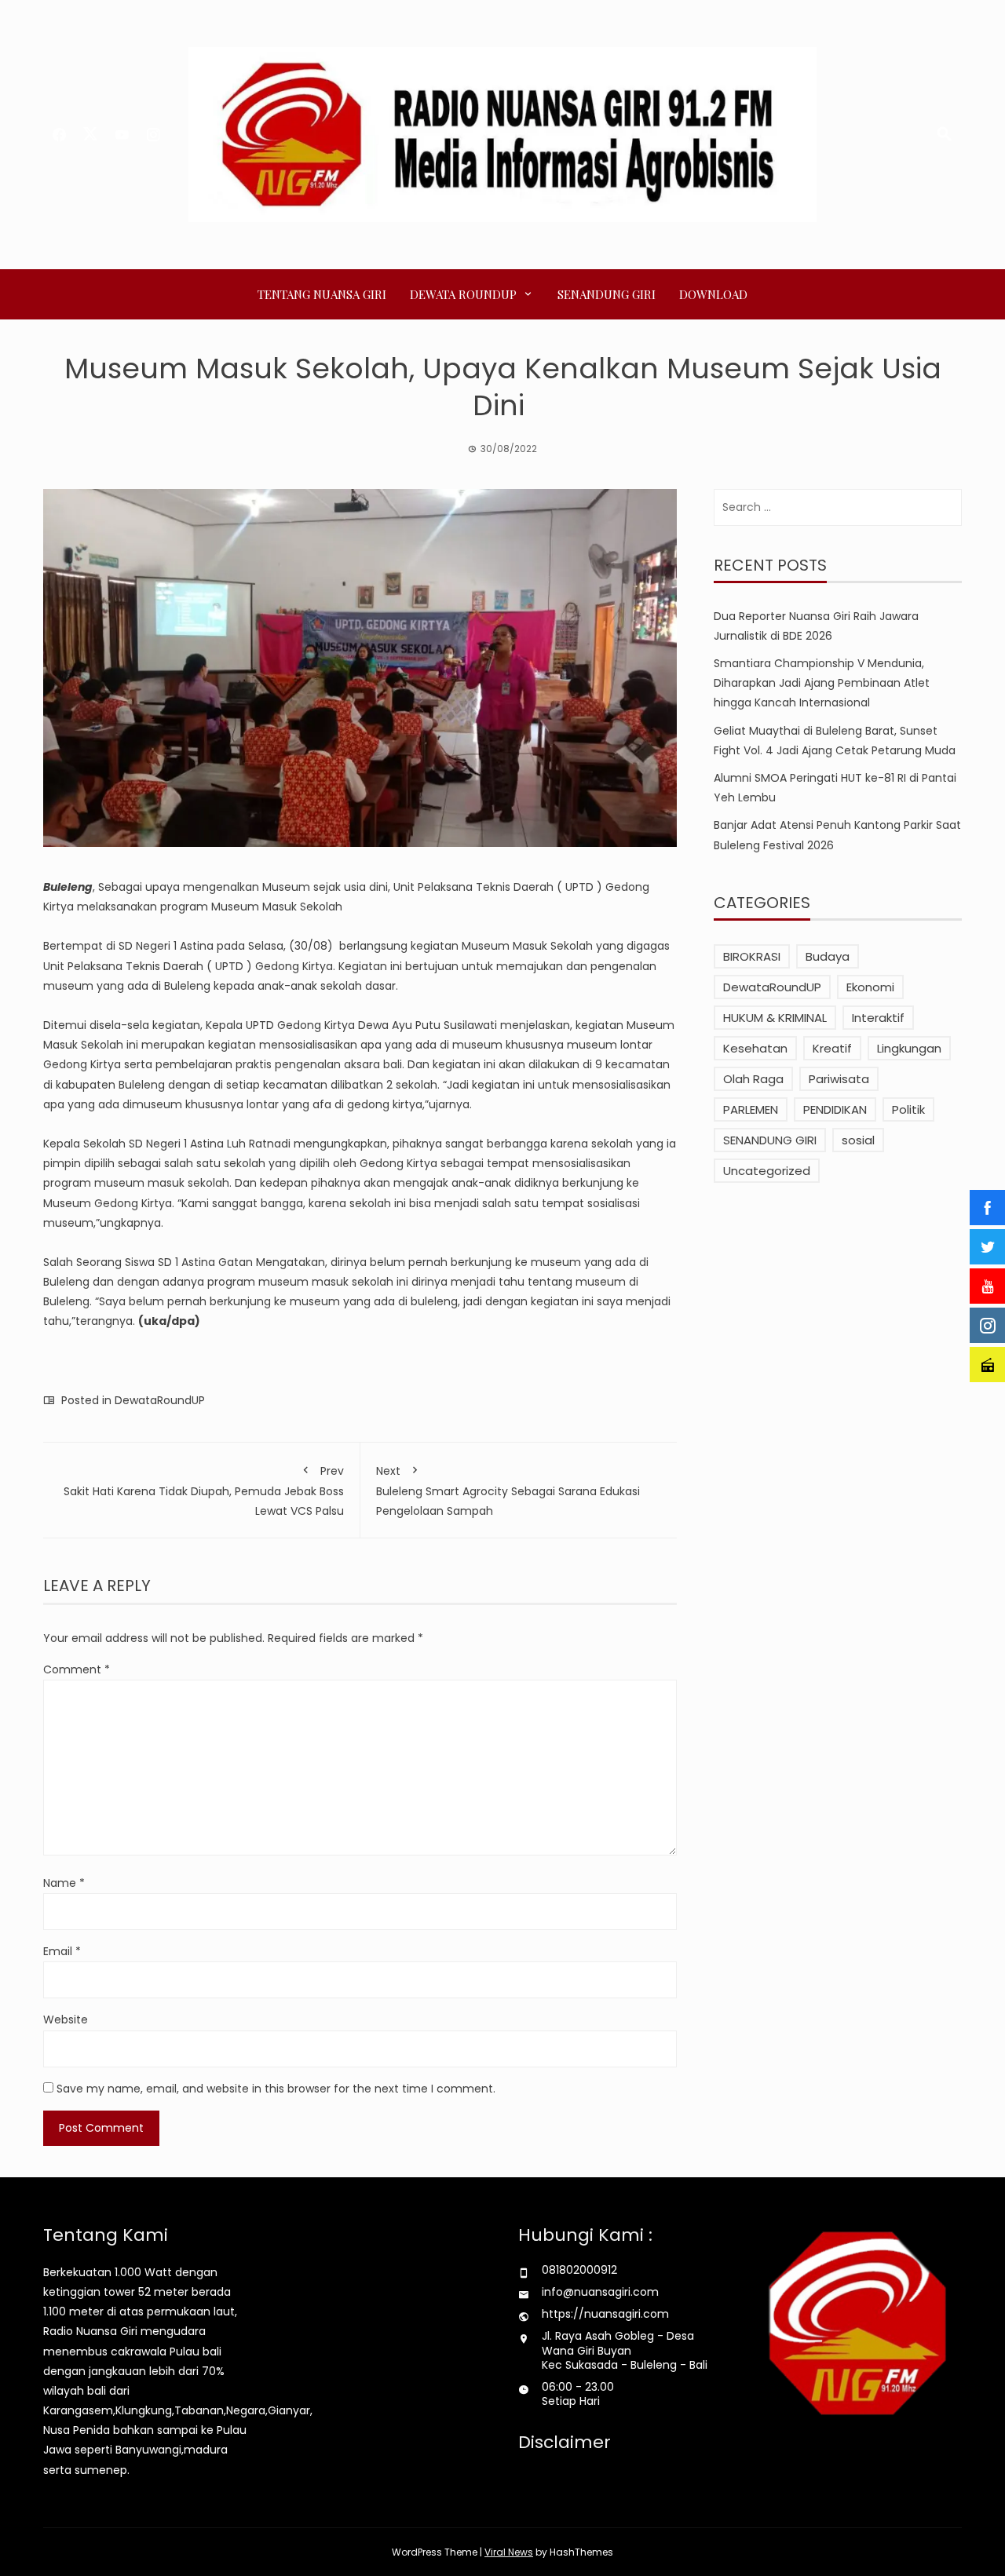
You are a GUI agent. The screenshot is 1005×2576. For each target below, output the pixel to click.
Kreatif (832, 1048)
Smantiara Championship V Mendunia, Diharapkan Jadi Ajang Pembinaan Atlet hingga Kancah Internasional (822, 683)
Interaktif (878, 1018)
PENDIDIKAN (835, 1109)
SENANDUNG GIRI (607, 294)
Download (713, 294)
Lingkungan (909, 1048)
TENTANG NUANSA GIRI (322, 294)
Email (62, 1951)
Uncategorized (767, 1171)
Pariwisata (839, 1079)
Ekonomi (870, 987)
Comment (77, 1669)
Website (66, 2020)
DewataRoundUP (160, 1400)
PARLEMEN (751, 1109)
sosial (858, 1140)
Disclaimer (565, 2442)
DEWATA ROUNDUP (463, 294)
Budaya (828, 956)
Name (64, 1883)
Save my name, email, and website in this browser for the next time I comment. (276, 2089)
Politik (908, 1109)
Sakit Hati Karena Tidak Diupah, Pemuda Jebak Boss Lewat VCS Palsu (204, 1491)
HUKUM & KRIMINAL (775, 1018)
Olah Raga (753, 1079)
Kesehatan (755, 1048)
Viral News (509, 2552)
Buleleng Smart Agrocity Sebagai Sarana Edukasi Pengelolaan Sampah (508, 1491)
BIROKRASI (752, 956)
